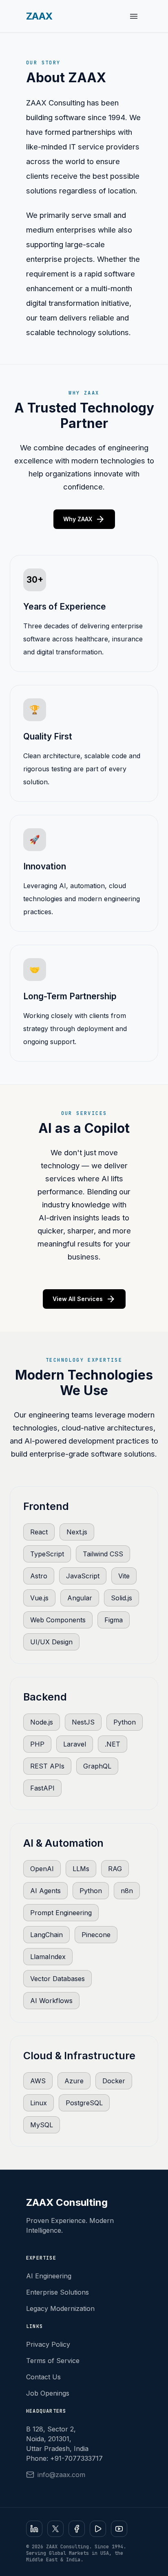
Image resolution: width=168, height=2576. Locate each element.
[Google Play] (98, 2529)
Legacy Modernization (60, 2308)
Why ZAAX (84, 519)
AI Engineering (49, 2276)
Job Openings (48, 2393)
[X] (55, 2529)
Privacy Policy (48, 2344)
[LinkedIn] (34, 2529)
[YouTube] (119, 2529)
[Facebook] (77, 2529)
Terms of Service (53, 2361)
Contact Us (43, 2377)
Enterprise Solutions (57, 2292)
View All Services (84, 1299)
